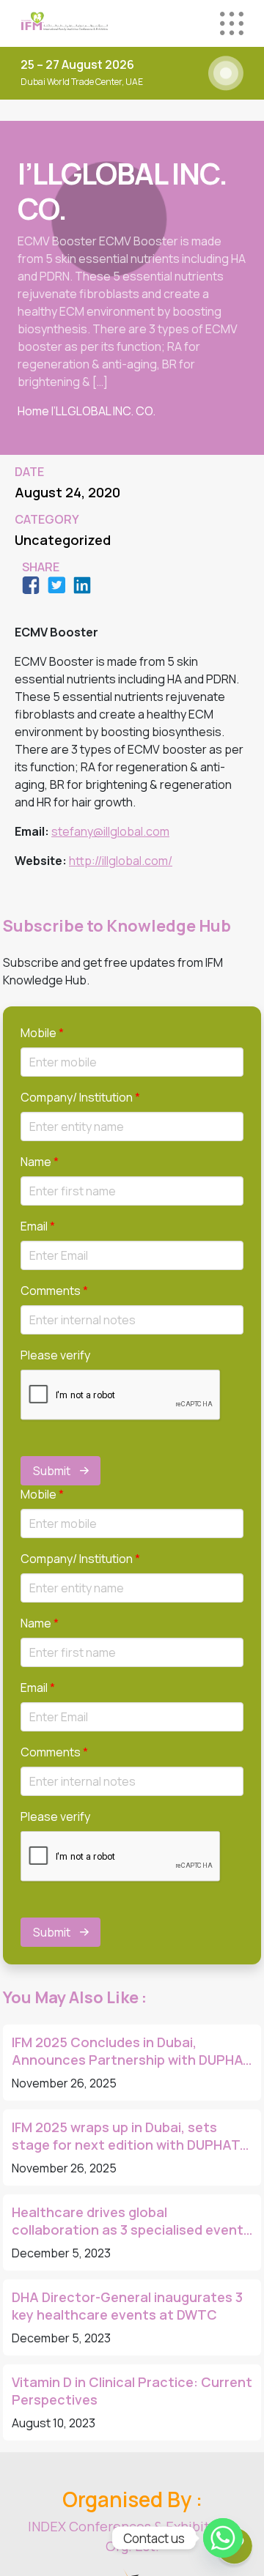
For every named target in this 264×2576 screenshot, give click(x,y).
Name (40, 1162)
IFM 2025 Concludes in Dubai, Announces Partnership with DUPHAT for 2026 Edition (132, 2051)
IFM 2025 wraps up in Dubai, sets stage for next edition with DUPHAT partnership (126, 2136)
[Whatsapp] (223, 2538)
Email (38, 1226)
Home (33, 411)
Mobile (42, 1033)
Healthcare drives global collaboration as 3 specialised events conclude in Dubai (131, 2221)
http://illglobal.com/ (121, 861)
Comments (54, 1291)
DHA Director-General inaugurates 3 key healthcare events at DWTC (127, 2306)
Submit (52, 1471)
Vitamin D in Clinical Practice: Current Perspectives (132, 2391)
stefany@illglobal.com (110, 831)
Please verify (55, 1355)
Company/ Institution (80, 1097)
